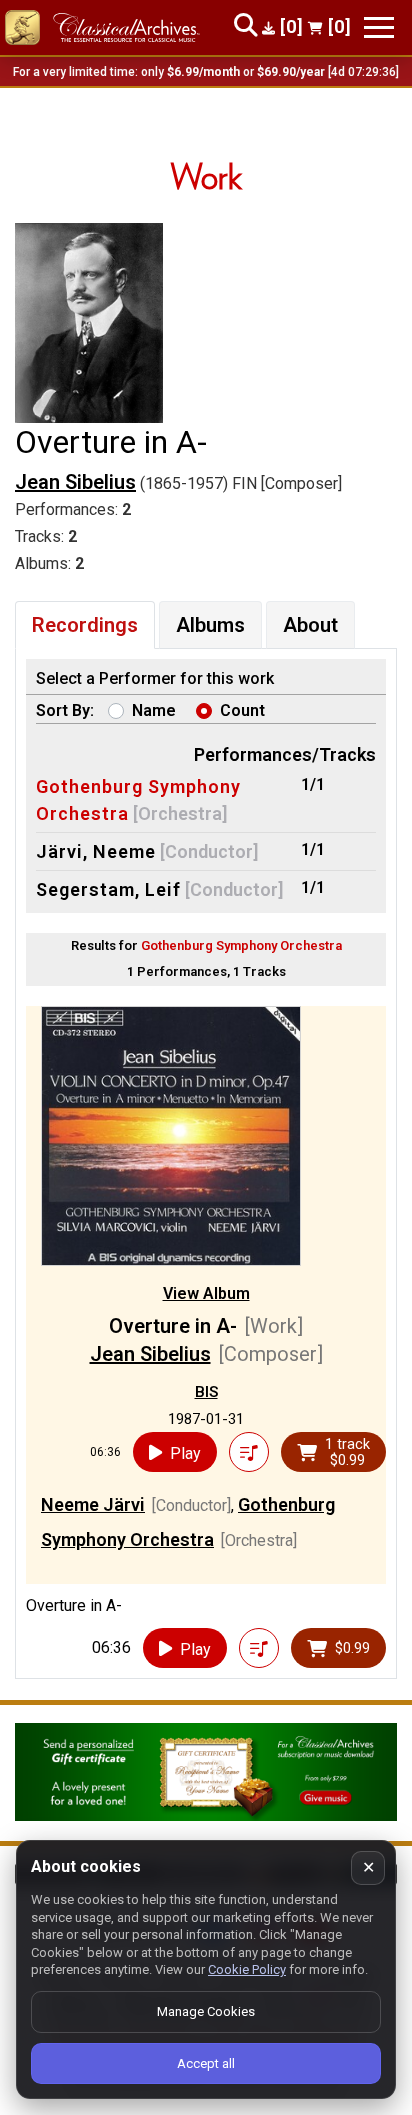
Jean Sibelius (75, 482)
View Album (206, 1293)
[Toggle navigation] (379, 27)
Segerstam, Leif (108, 889)
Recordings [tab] (85, 625)
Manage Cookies (206, 2011)
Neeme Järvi (93, 1504)
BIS (206, 1392)
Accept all (206, 2063)
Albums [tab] (210, 625)
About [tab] (310, 625)
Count (242, 710)
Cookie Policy (247, 1969)
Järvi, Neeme (96, 851)
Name (154, 710)
